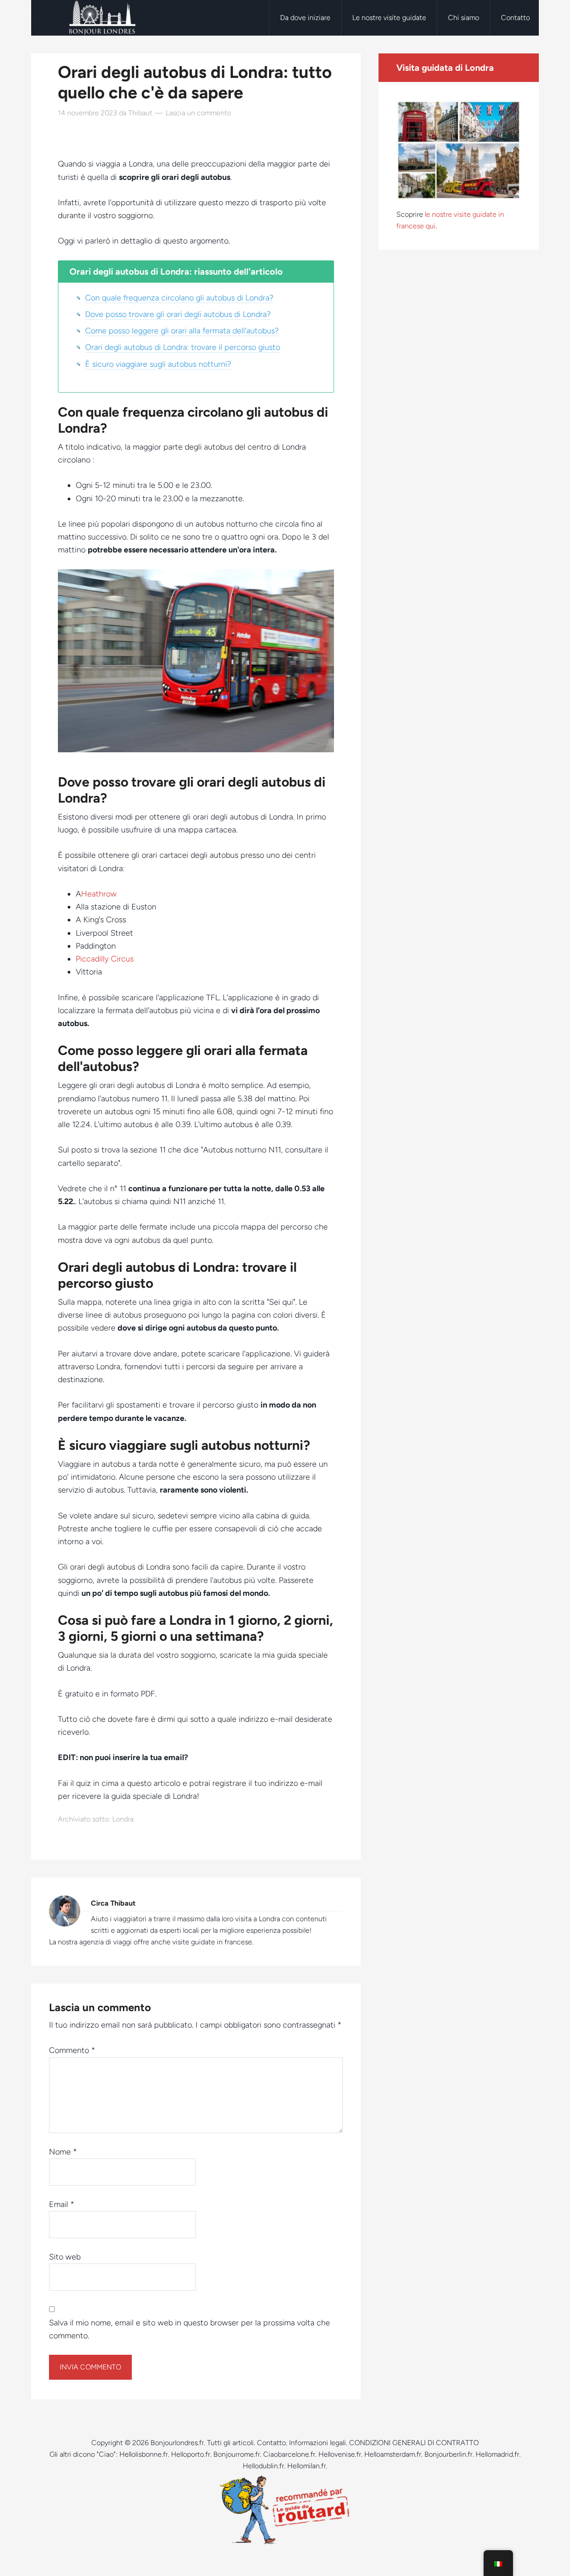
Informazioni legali (318, 2443)
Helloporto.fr (191, 2454)
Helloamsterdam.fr (393, 2454)
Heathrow (99, 894)
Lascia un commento (198, 113)
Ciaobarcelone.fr (289, 2454)
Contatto (271, 2443)
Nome (63, 2152)
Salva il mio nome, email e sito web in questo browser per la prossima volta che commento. (189, 2329)
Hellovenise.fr (340, 2454)
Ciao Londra (102, 18)
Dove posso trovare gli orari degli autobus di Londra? (178, 314)
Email (62, 2204)
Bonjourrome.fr (237, 2454)
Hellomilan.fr (307, 2466)
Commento (72, 2050)
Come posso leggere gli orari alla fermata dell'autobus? (182, 331)
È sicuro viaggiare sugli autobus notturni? (158, 364)
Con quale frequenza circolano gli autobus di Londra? (179, 298)
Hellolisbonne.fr (144, 2454)
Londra (123, 1819)
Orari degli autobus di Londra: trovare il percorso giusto (183, 347)
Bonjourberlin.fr (448, 2454)
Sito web (65, 2257)
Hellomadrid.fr (497, 2454)
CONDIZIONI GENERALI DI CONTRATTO (414, 2443)
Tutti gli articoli (230, 2443)
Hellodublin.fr (263, 2466)
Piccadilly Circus (105, 959)
